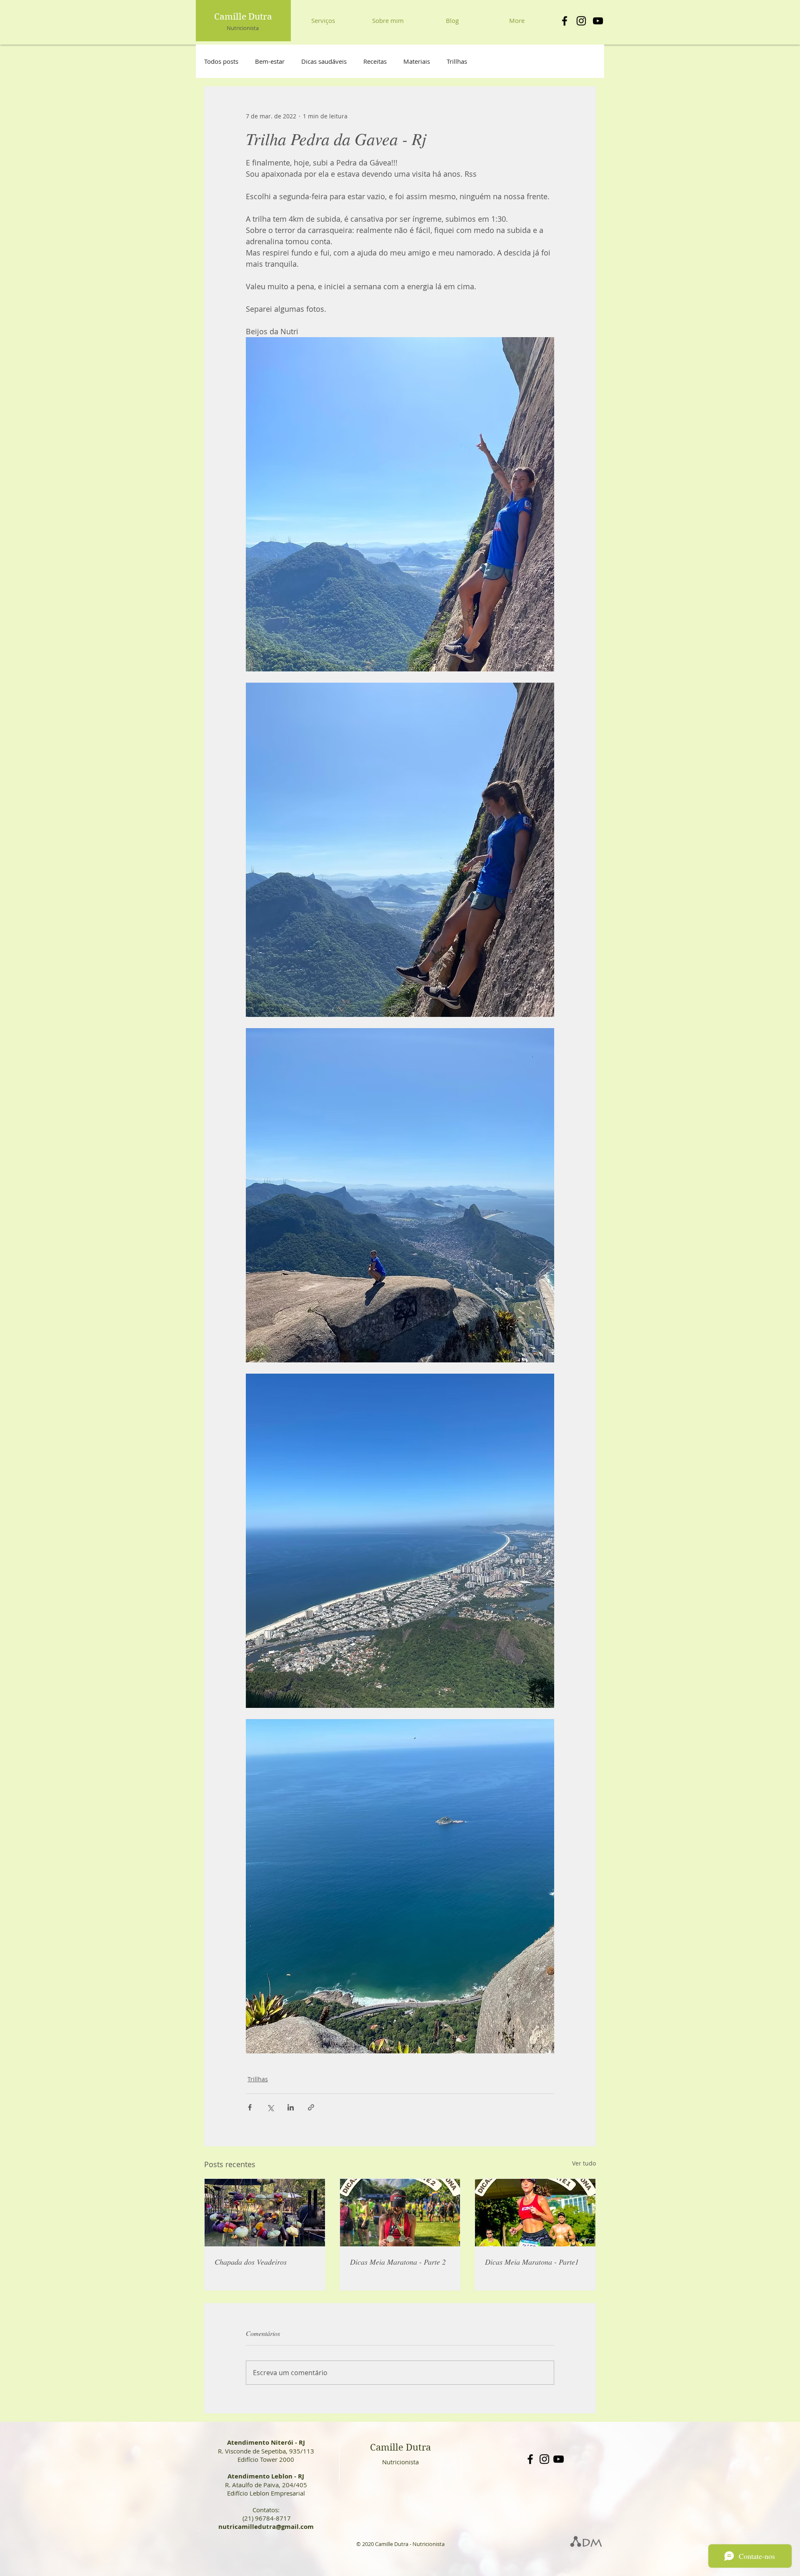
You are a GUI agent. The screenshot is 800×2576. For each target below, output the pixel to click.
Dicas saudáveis (324, 61)
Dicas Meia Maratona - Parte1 (532, 2262)
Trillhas (457, 61)
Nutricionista (243, 28)
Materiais (417, 61)
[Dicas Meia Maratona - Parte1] (535, 2213)
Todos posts (221, 61)
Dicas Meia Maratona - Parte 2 (398, 2262)
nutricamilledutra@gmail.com (266, 2527)
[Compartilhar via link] (311, 2107)
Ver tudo (584, 2163)
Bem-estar (270, 61)
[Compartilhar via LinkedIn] (291, 2107)
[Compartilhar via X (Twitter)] (270, 2107)
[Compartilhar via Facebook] (250, 2107)
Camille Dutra (243, 17)
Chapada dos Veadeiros (251, 2262)
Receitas (375, 61)
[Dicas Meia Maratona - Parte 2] (400, 2213)
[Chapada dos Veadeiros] (265, 2213)
